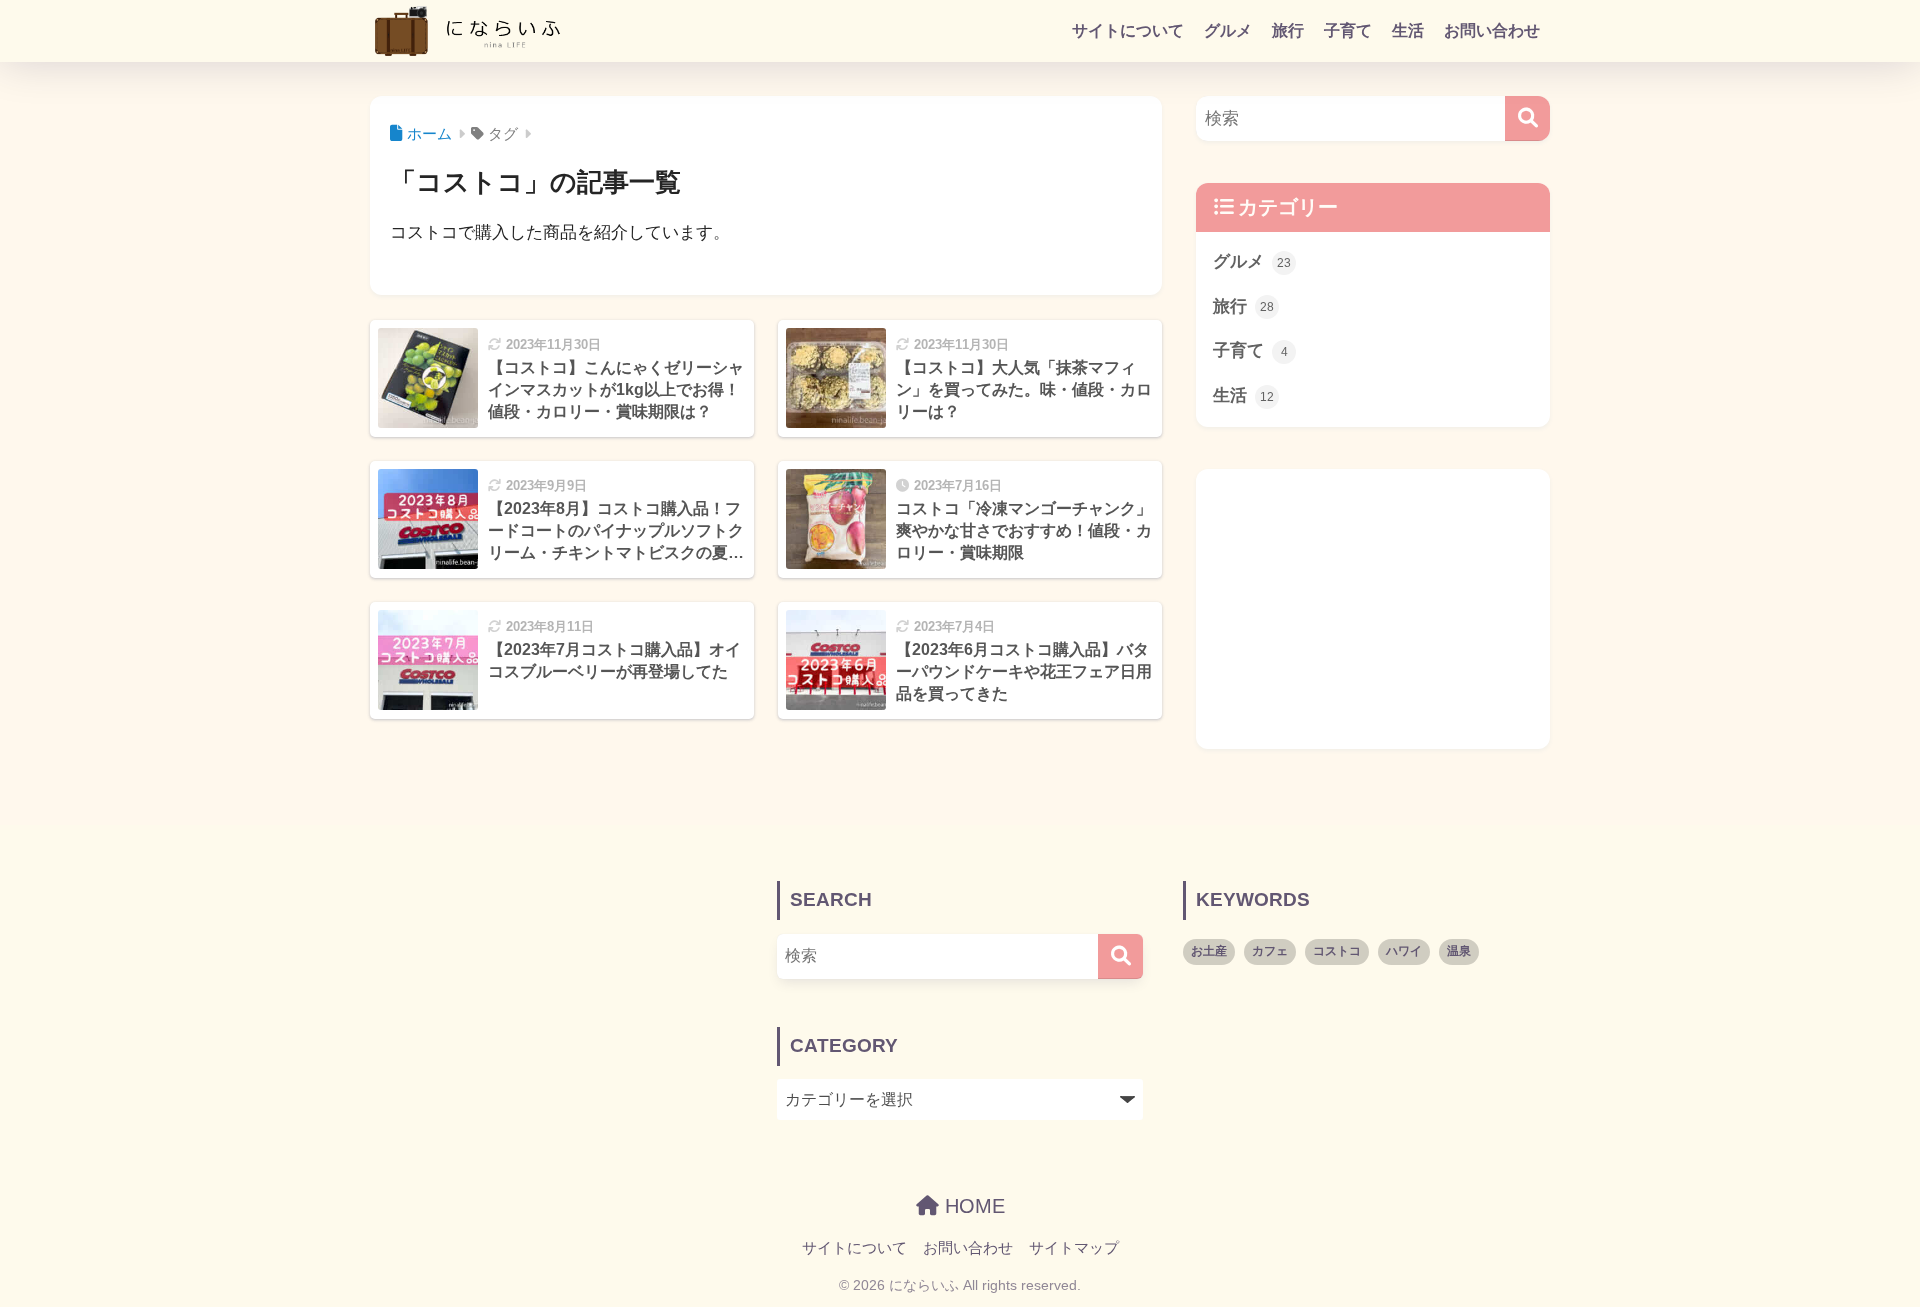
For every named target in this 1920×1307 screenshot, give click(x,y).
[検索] (1527, 118)
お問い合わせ (1492, 30)
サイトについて (1128, 30)
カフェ (1270, 951)
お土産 (1209, 951)
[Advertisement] (1373, 609)
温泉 (1459, 951)
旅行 (1288, 30)
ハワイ (1404, 951)
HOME (972, 1206)
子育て (1348, 30)
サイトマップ (1074, 1248)
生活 (1408, 30)
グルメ (1228, 30)
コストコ (1337, 951)
